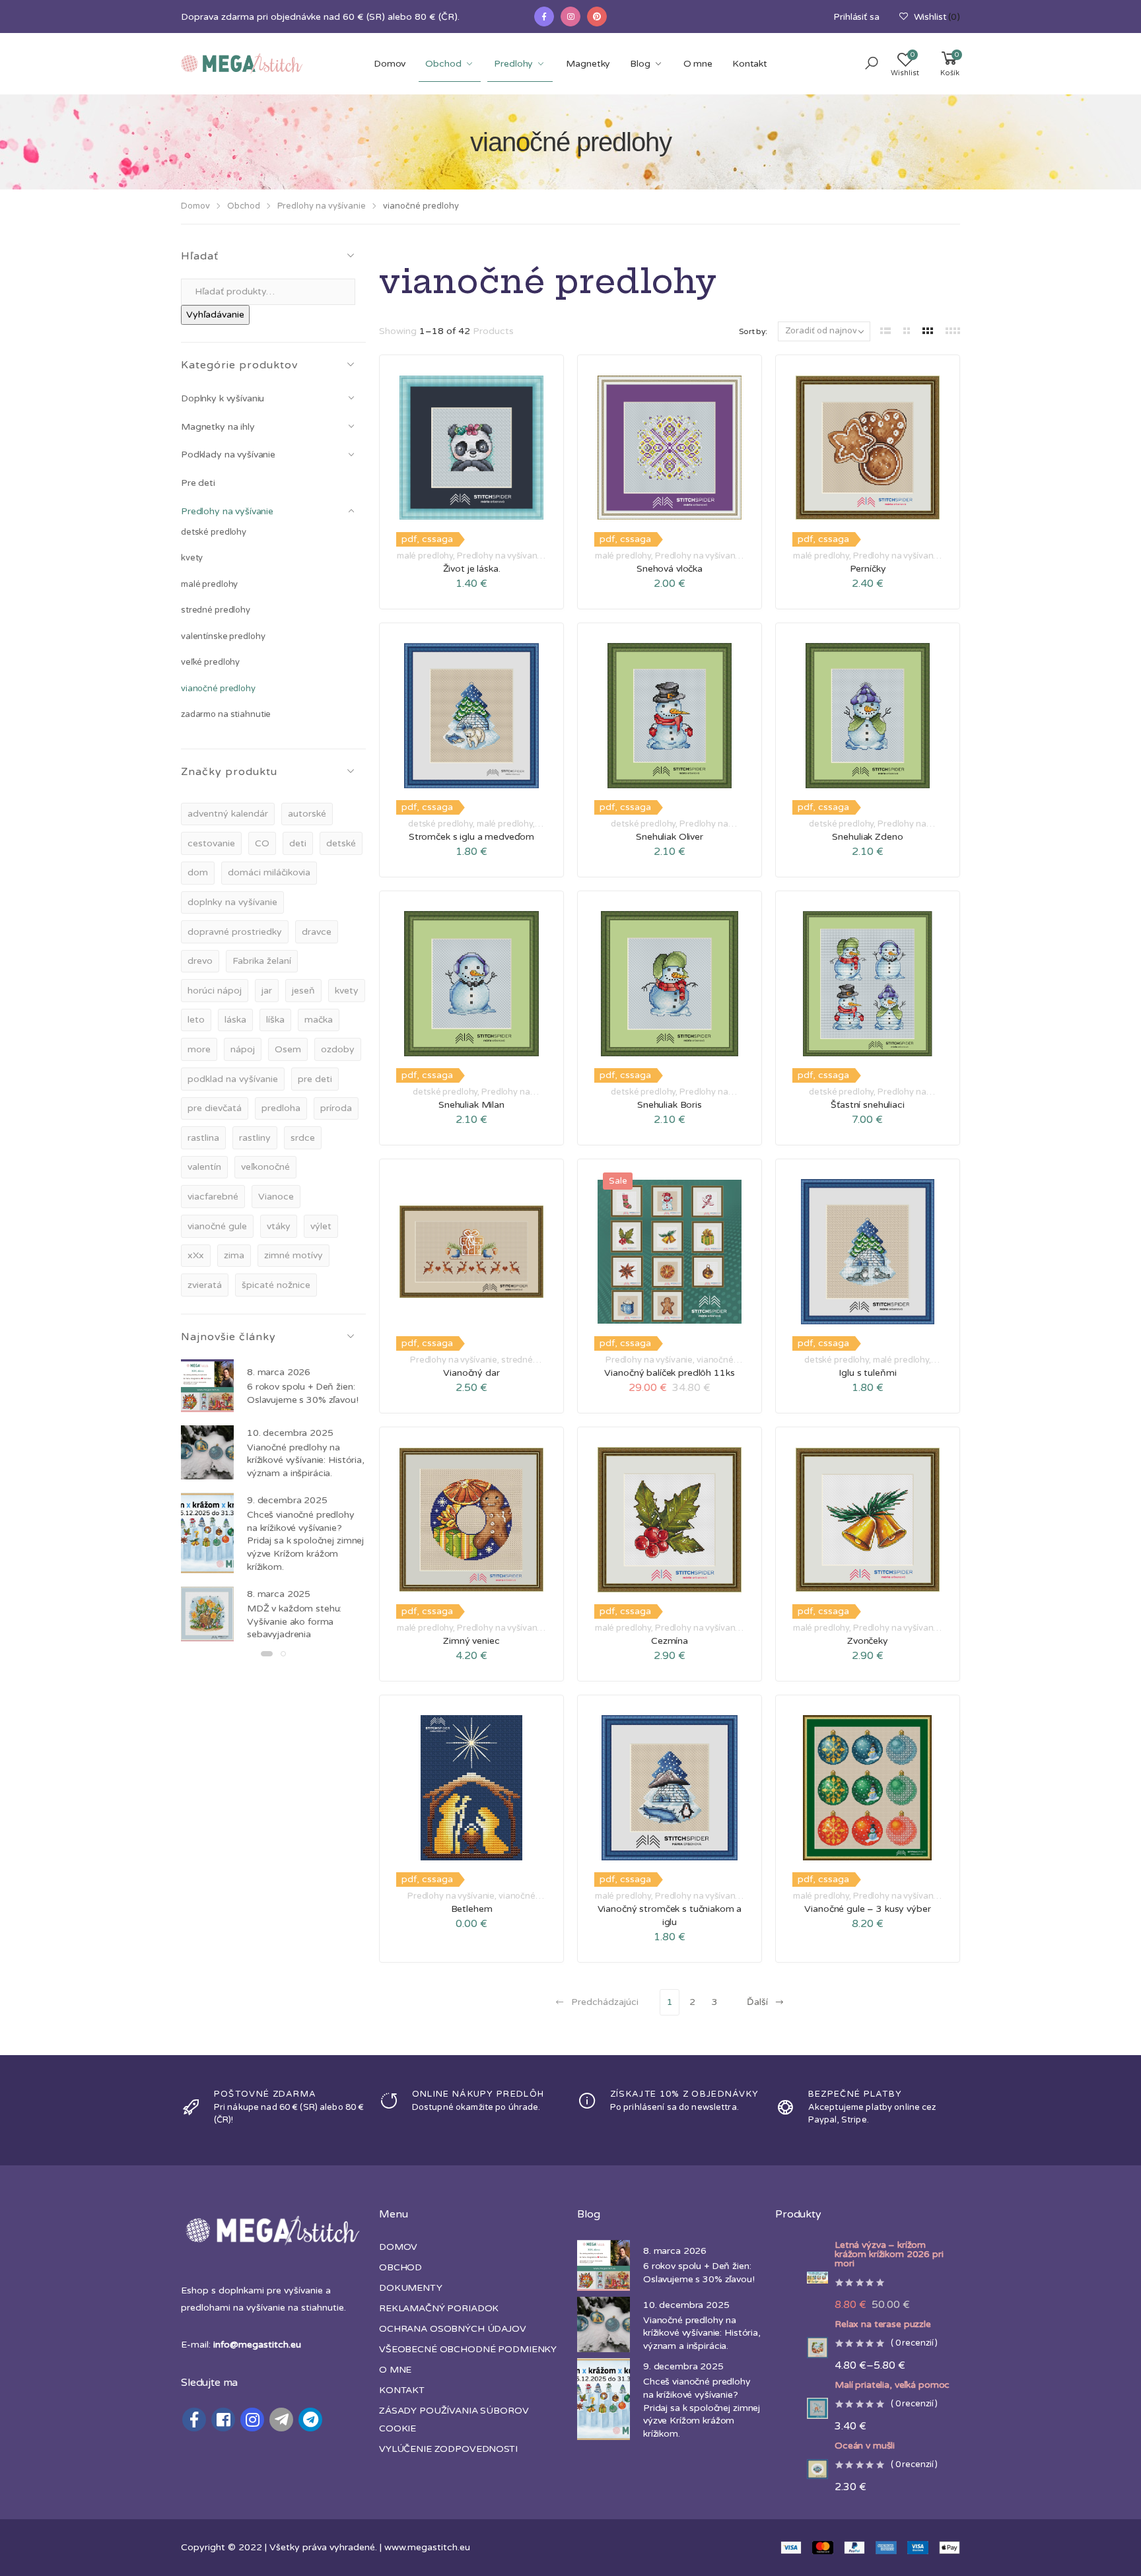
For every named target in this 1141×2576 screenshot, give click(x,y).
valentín (204, 1167)
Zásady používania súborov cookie (454, 2420)
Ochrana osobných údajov (453, 2329)
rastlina (203, 1138)
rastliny (255, 1138)
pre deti (315, 1079)
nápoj (243, 1049)
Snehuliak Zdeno (867, 837)
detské (341, 843)
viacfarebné (213, 1197)
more (199, 1049)
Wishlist (937, 17)
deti (298, 843)
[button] (872, 64)
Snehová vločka (670, 569)
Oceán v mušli (865, 2446)
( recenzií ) (914, 2344)
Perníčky (868, 569)
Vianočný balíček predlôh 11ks (669, 1373)
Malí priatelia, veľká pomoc (892, 2385)
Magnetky (588, 64)
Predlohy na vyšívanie (322, 206)
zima (234, 1255)
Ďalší (757, 2002)
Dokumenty (411, 2288)
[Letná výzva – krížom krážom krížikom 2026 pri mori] (802, 2278)
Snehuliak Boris (670, 1105)
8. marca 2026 (279, 1372)
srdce (303, 1138)
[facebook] (544, 17)
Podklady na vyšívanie (228, 455)
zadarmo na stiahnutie (226, 714)
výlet (321, 1226)
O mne (698, 64)
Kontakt (750, 64)
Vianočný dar (471, 1373)
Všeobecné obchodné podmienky (468, 2349)
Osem (288, 1049)
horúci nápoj (215, 991)
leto (196, 1020)
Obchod (443, 64)
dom (198, 872)
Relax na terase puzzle (883, 2324)
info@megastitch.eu (257, 2345)
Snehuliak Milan (471, 1105)
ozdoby (338, 1049)
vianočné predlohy (218, 689)
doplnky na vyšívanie (232, 902)
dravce (317, 932)
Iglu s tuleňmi (867, 1373)
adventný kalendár (228, 814)
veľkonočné (265, 1167)
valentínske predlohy (223, 636)
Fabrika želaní (262, 961)
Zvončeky (868, 1641)
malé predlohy (209, 584)
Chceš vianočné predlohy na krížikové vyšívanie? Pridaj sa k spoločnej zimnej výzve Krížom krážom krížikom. (305, 1541)
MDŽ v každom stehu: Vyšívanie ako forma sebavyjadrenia (294, 1621)
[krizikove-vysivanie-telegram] (281, 2420)
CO (262, 843)
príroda (336, 1108)
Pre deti (198, 483)
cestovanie (211, 843)
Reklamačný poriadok (439, 2308)
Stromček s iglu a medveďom (471, 837)
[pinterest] (597, 17)
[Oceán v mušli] (802, 2469)
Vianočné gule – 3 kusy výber (867, 1909)
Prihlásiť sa (856, 17)
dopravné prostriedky (235, 932)
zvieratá (205, 1285)
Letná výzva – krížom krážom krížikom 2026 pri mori (889, 2254)
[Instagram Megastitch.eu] (252, 2420)
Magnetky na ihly (218, 427)
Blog (640, 64)
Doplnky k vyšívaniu (223, 398)
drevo (200, 961)
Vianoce (276, 1197)
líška (275, 1020)
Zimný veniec (471, 1641)
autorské (307, 814)
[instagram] (570, 17)
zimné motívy (294, 1255)
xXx (196, 1255)
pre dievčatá (215, 1108)
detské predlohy (214, 532)
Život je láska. (472, 569)
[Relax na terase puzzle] (802, 2348)
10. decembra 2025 (290, 1433)
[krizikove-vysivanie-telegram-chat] (310, 2420)
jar (267, 991)
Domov (390, 64)
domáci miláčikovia (269, 872)
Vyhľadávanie (215, 315)
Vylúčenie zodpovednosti (448, 2449)
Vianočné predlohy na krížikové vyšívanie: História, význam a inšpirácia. (306, 1460)
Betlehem (472, 1909)
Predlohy (513, 64)
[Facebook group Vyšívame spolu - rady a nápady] (223, 2420)
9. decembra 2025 (287, 1500)
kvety (192, 558)
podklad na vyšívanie (233, 1079)
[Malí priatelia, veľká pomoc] (802, 2408)
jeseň (303, 991)
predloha (281, 1108)
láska (235, 1020)
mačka (319, 1020)
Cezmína (670, 1641)
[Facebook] (194, 2420)
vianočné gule (217, 1226)
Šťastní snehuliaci (867, 1105)
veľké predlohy (210, 662)
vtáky (279, 1226)
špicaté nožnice (276, 1285)
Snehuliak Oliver (670, 837)
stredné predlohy (216, 610)
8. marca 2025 (279, 1594)
